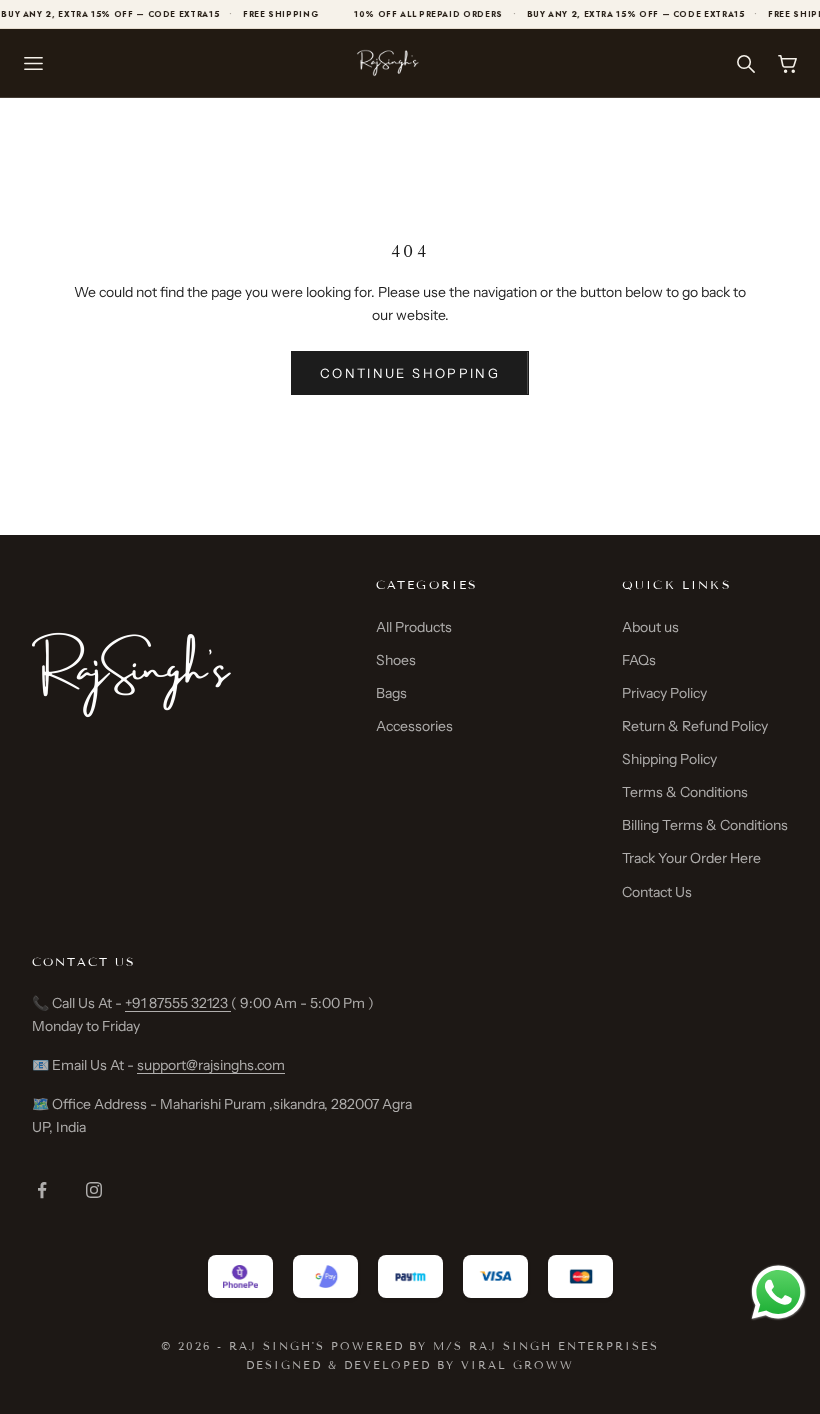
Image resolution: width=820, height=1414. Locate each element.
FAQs (639, 660)
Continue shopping (410, 373)
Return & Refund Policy (695, 726)
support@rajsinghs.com (211, 1065)
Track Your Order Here (691, 858)
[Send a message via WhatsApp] (778, 1292)
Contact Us (657, 892)
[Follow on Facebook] (42, 1190)
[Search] (745, 63)
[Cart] (787, 63)
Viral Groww (517, 1365)
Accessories (414, 726)
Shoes (396, 660)
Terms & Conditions (685, 792)
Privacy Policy (664, 693)
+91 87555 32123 (178, 1003)
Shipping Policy (669, 759)
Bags (391, 693)
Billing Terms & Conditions (705, 825)
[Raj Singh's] (388, 63)
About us (650, 627)
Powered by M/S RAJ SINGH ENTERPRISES (495, 1346)
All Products (414, 627)
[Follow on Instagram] (94, 1190)
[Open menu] (33, 63)
